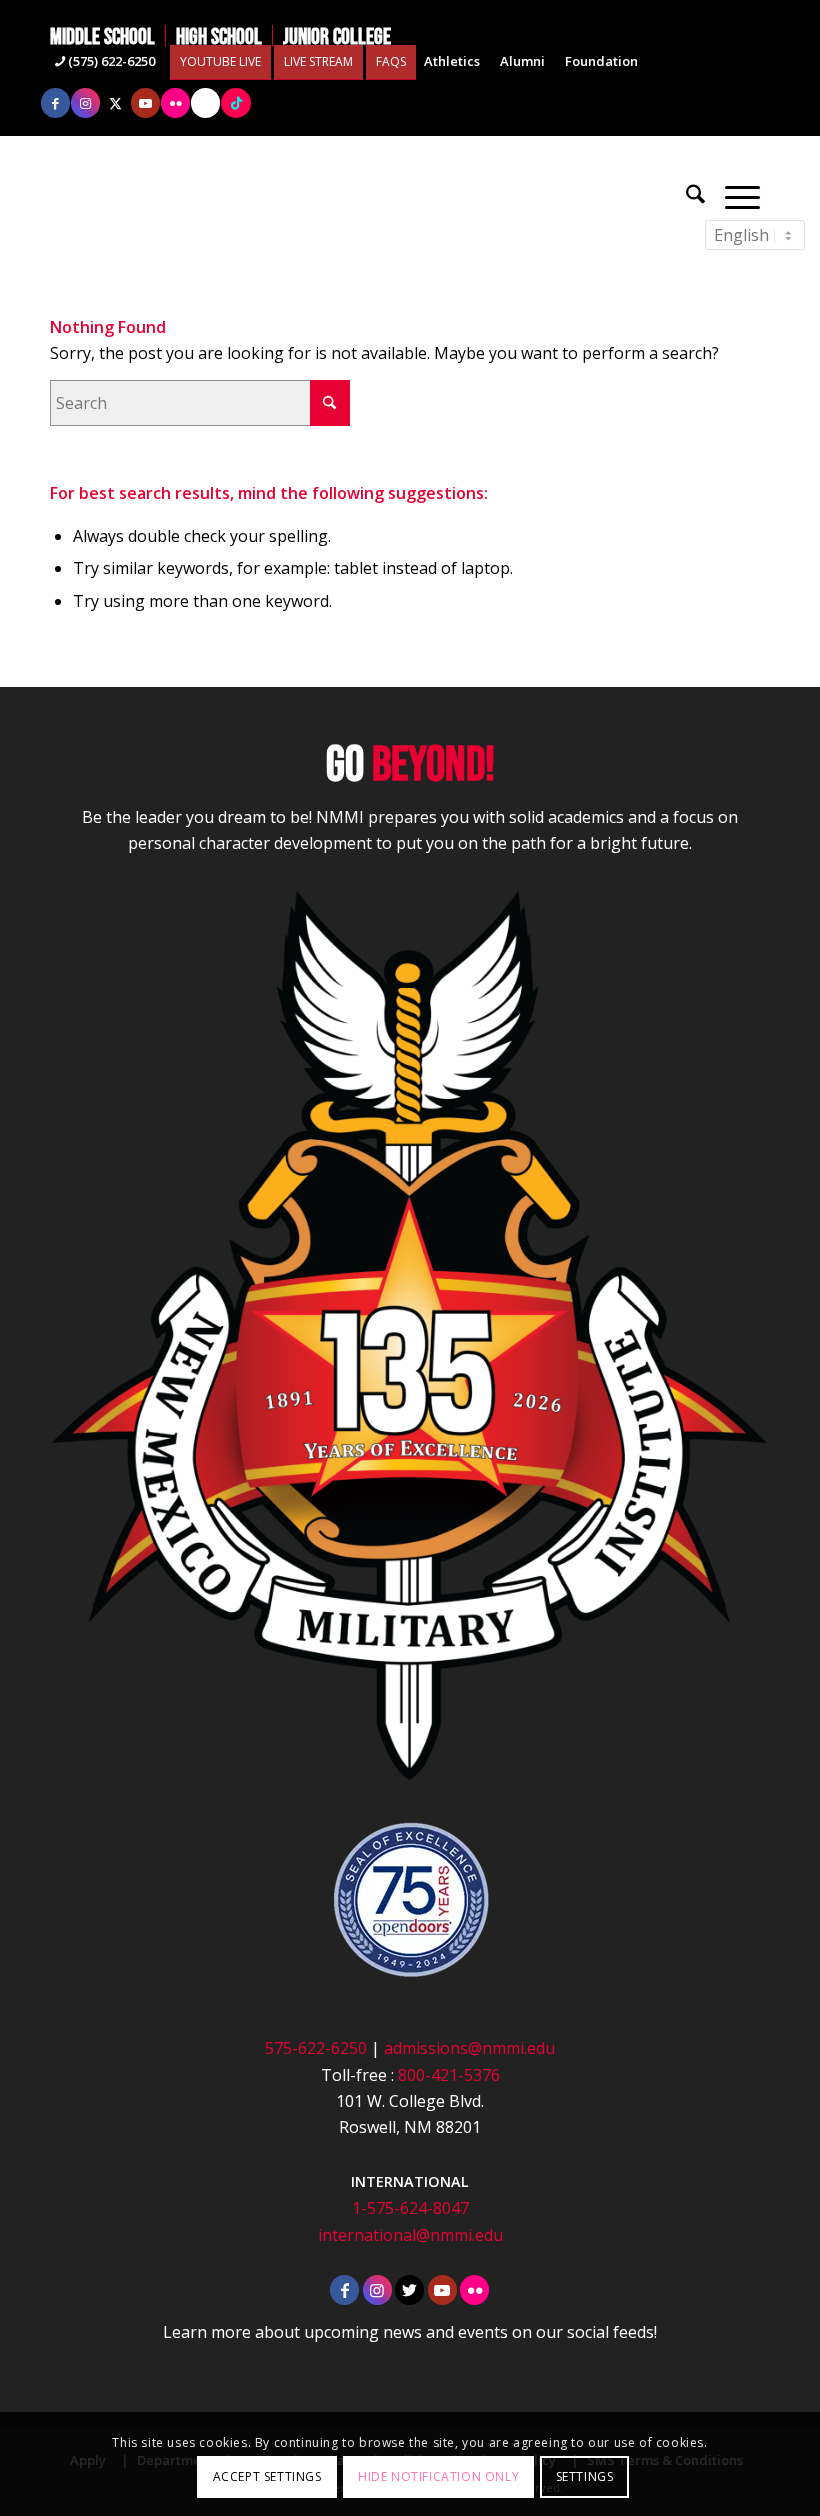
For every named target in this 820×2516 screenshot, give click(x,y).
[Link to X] (115, 103)
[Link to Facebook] (55, 103)
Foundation (601, 61)
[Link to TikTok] (236, 103)
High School (219, 36)
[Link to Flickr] (175, 103)
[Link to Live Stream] (205, 103)
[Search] (695, 195)
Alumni (522, 61)
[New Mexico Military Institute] (410, 195)
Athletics (452, 61)
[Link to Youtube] (145, 103)
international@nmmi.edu (410, 2235)
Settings (585, 2476)
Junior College (337, 36)
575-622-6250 (316, 2048)
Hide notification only (438, 2476)
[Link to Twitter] (409, 2290)
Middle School (102, 36)
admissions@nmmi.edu (469, 2048)
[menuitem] (108, 36)
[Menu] (742, 195)
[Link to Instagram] (85, 103)
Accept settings (267, 2476)
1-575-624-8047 (410, 2208)
